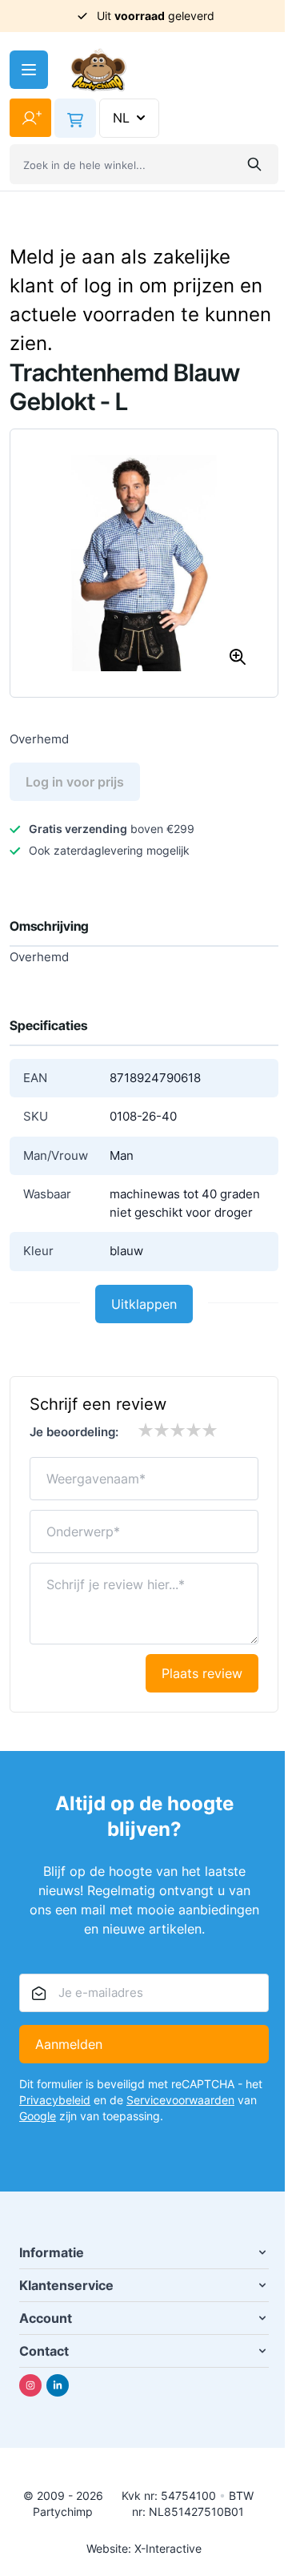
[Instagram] (30, 2385)
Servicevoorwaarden (180, 2100)
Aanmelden (69, 2044)
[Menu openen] (29, 70)
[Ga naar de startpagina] (98, 70)
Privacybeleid (55, 2100)
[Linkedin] (58, 2385)
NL (121, 118)
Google (38, 2116)
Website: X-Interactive (144, 2548)
